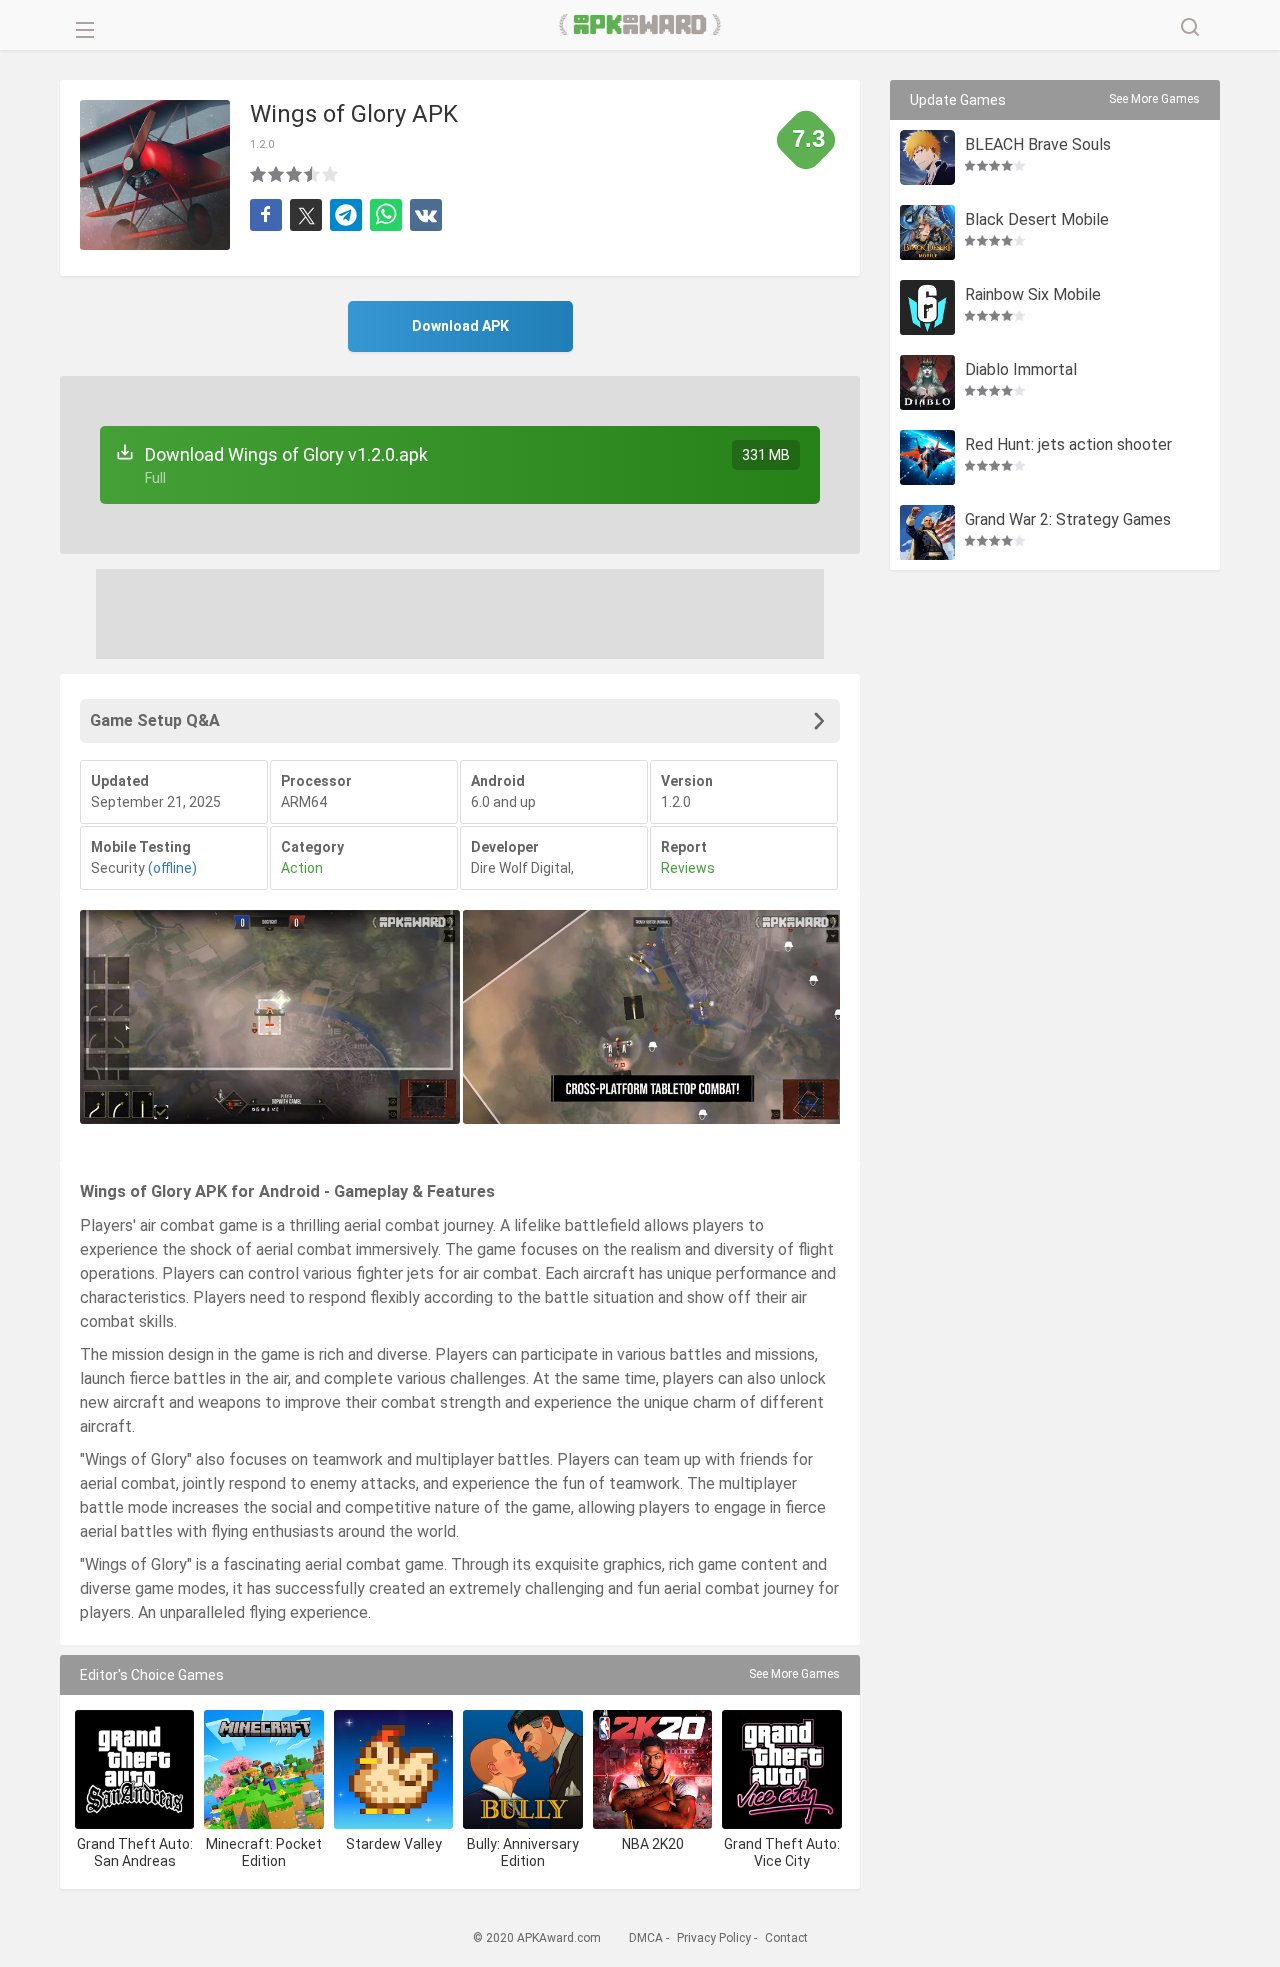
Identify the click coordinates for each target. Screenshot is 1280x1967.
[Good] (295, 174)
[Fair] (277, 174)
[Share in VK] (426, 215)
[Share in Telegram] (346, 215)
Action (302, 868)
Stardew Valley (394, 1844)
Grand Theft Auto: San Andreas (135, 1852)
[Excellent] (331, 174)
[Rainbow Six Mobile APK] (927, 307)
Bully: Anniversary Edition (523, 1852)
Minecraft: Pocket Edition (264, 1852)
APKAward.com (640, 25)
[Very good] (313, 174)
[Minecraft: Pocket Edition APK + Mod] (263, 1769)
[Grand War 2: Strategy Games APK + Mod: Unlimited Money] (927, 532)
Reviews (688, 868)
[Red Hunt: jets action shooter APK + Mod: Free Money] (927, 457)
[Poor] (259, 174)
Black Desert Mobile (1037, 220)
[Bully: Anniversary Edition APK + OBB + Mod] (522, 1769)
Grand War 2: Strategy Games (1068, 520)
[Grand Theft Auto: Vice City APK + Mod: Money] (781, 1769)
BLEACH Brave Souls (1038, 145)
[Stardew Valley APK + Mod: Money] (393, 1769)
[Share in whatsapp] (386, 215)
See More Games (794, 1674)
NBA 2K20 (653, 1844)
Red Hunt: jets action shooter (1068, 445)
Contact (786, 1938)
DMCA (646, 1938)
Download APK (460, 326)
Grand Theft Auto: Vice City (782, 1852)
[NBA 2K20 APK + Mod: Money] (652, 1769)
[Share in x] (306, 215)
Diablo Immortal (1021, 370)
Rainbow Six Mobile (1033, 295)
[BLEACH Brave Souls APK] (927, 157)
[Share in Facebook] (266, 215)
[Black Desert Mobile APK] (927, 232)
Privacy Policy (714, 1938)
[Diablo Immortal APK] (927, 382)
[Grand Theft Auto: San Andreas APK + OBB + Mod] (134, 1769)
